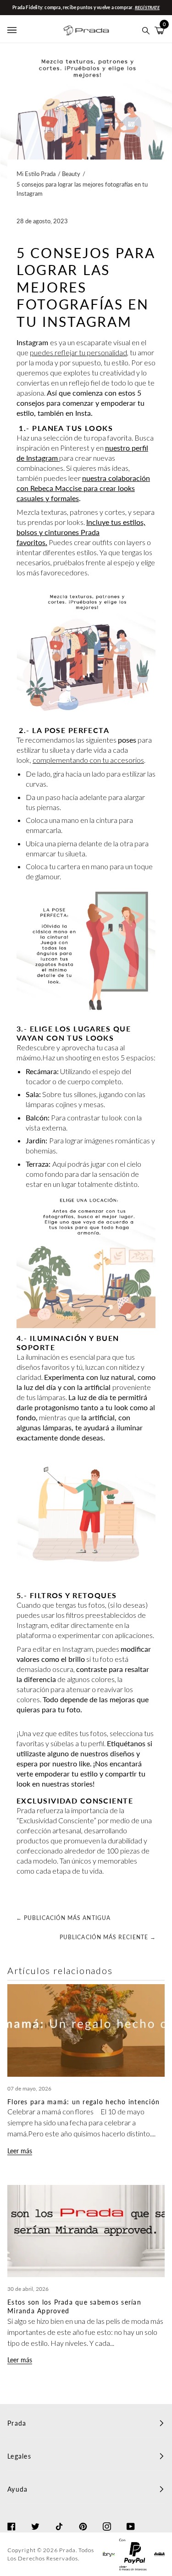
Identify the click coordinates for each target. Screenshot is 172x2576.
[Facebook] (11, 2518)
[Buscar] (146, 30)
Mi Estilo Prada (36, 174)
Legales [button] (19, 2456)
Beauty (71, 174)
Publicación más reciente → (108, 1937)
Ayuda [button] (17, 2489)
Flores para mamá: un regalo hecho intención (83, 2102)
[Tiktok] (59, 2518)
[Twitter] (35, 2518)
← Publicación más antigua (63, 1918)
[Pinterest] (83, 2518)
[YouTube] (131, 2518)
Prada (67, 2550)
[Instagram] (107, 2518)
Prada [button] (17, 2423)
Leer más (20, 2151)
